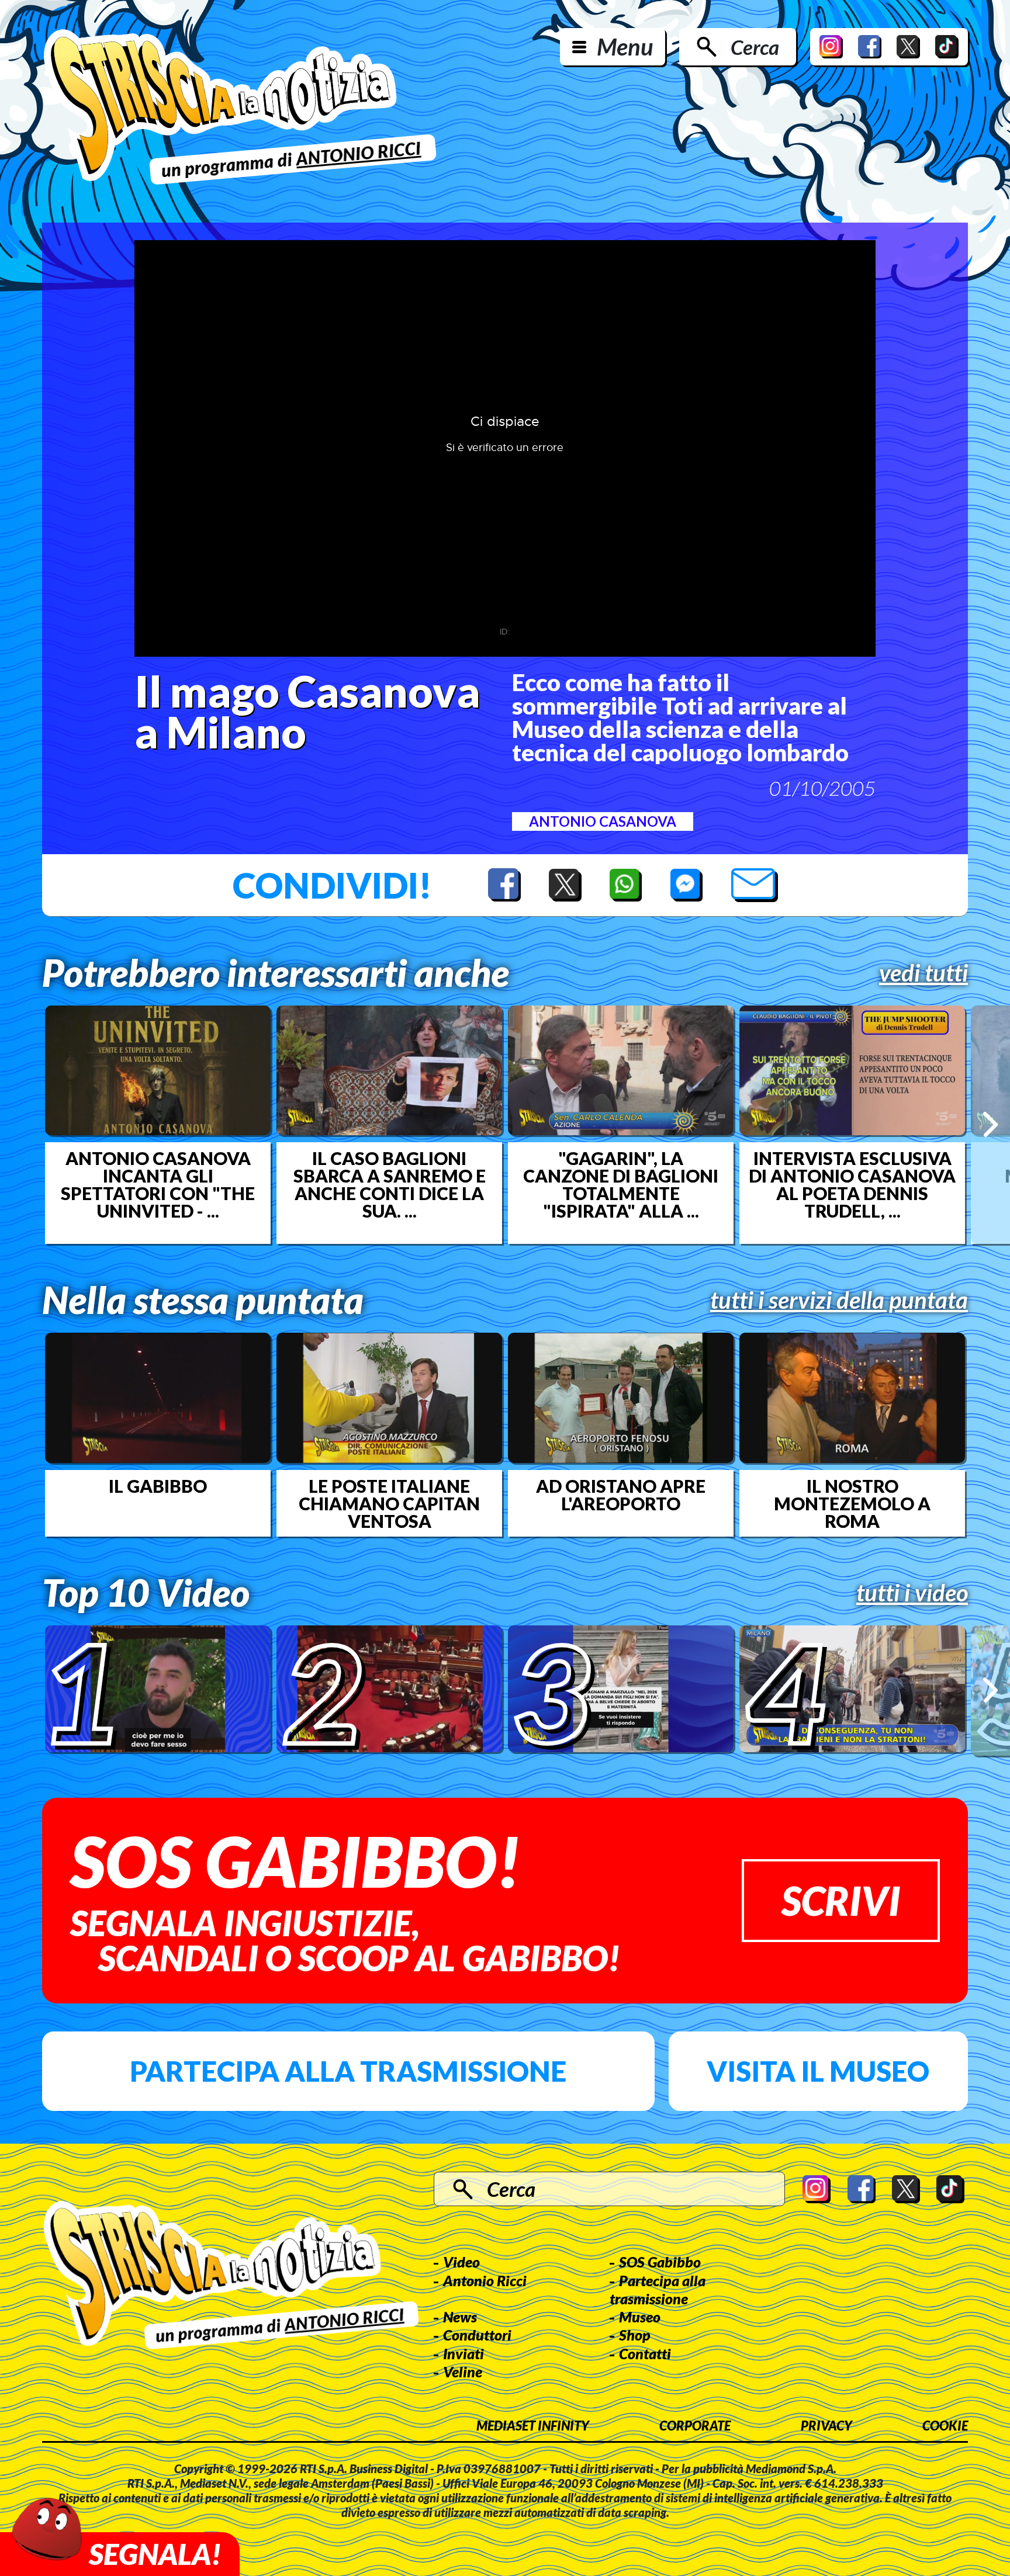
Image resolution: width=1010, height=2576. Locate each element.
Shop (635, 2335)
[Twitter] (908, 47)
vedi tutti (923, 973)
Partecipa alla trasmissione (348, 2071)
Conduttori (477, 2335)
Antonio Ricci (485, 2280)
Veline (463, 2372)
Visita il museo (818, 2071)
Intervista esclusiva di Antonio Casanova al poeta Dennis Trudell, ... (852, 1184)
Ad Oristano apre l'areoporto (621, 1495)
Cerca (755, 47)
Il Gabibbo (158, 1486)
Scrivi (841, 1900)
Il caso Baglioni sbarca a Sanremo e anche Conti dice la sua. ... (390, 1184)
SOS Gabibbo (660, 2262)
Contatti (645, 2353)
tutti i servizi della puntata (839, 1300)
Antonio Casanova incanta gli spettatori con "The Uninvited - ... (158, 1184)
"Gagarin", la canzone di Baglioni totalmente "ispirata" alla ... (621, 1184)
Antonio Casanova (603, 821)
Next (990, 1124)
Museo (640, 2317)
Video (461, 2262)
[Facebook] (870, 47)
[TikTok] (947, 47)
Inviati (464, 2353)
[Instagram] (831, 47)
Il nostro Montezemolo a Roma (852, 1503)
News (460, 2317)
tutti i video (912, 1593)
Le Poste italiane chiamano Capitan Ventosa (389, 1503)
